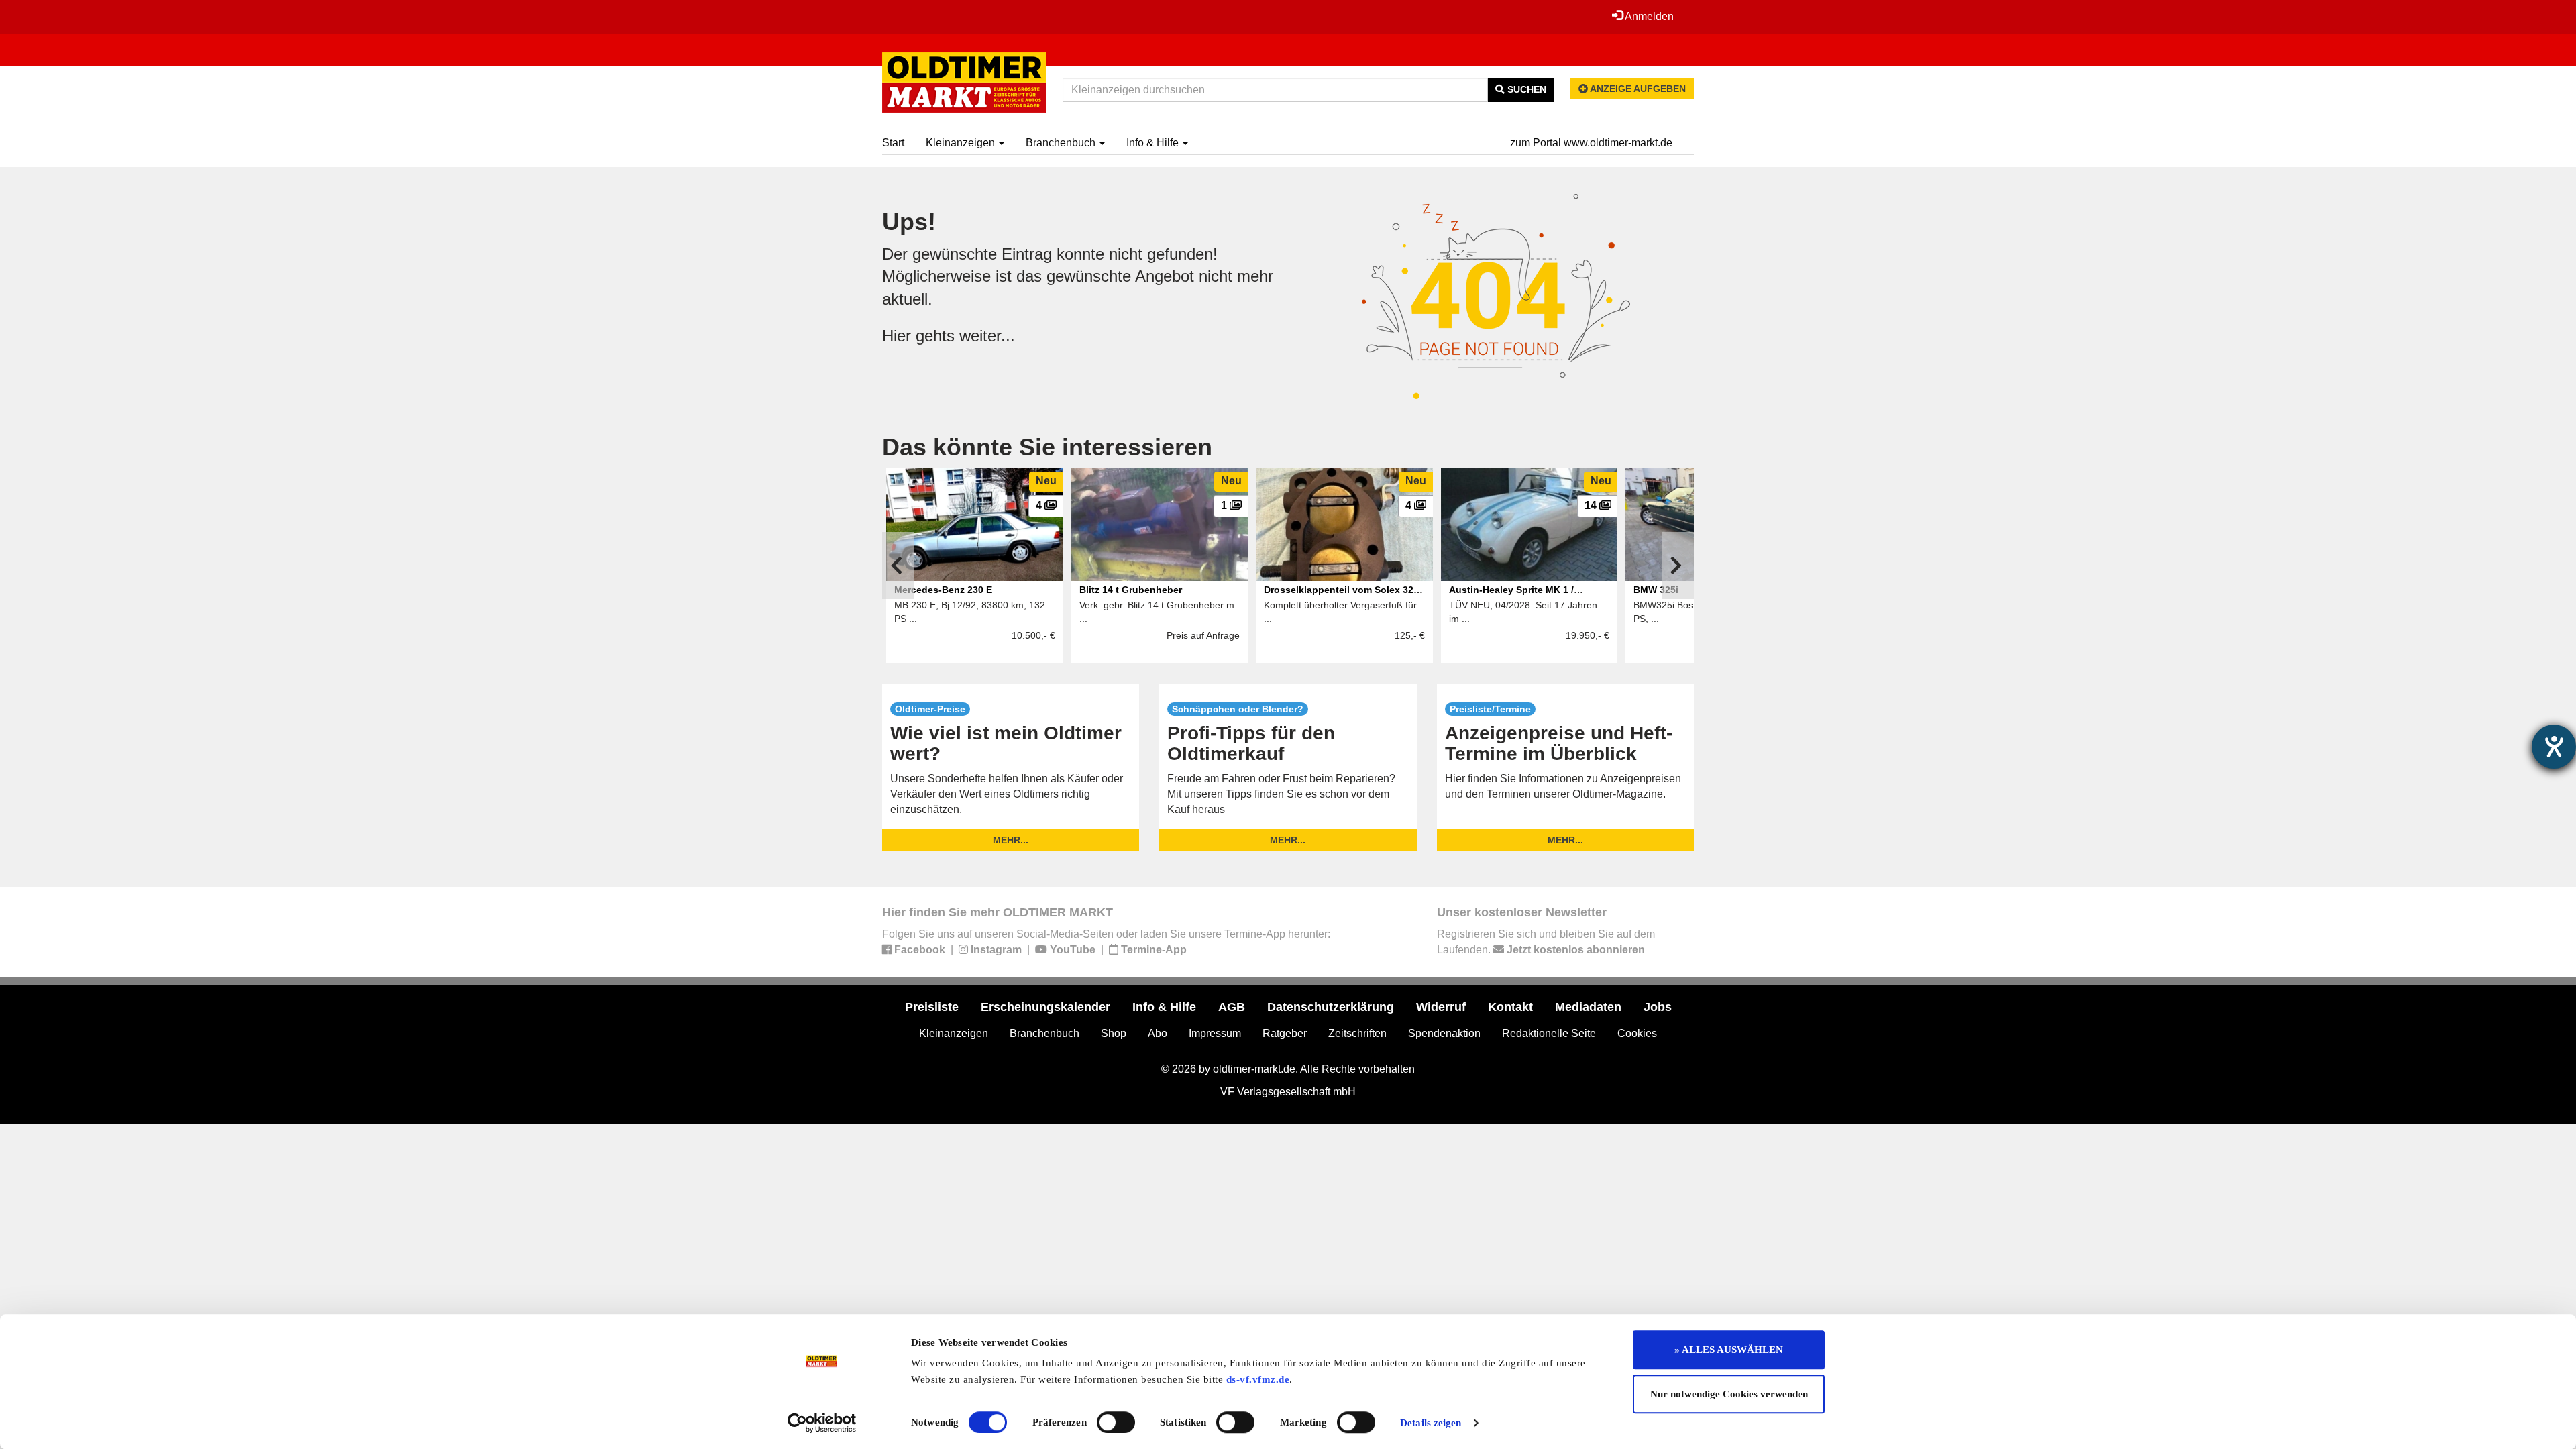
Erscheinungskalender (1045, 1007)
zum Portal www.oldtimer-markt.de (1591, 143)
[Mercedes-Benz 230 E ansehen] (975, 525)
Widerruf (1441, 1007)
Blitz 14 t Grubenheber (1131, 590)
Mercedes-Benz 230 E (943, 590)
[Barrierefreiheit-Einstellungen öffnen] (2554, 747)
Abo (1158, 1033)
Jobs (1658, 1007)
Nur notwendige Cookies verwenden (1729, 1394)
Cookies (1637, 1033)
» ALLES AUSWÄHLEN (1729, 1350)
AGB (1232, 1007)
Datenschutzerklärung (1331, 1007)
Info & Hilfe (1154, 143)
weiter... (987, 336)
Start (893, 143)
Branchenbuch (1062, 143)
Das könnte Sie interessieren (1047, 447)
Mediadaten (1588, 1007)
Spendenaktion (1444, 1033)
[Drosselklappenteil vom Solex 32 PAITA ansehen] (1344, 525)
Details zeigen (1431, 1423)
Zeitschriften (1357, 1033)
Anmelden (1648, 16)
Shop (1114, 1033)
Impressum (1215, 1033)
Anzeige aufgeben (1637, 89)
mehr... (1011, 840)
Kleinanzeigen (962, 143)
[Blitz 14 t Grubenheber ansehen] (1160, 525)
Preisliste (932, 1007)
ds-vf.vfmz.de (1258, 1379)
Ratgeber (1285, 1033)
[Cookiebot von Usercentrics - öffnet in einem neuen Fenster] (822, 1423)
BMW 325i (1656, 590)
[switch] (1116, 1422)
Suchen (1525, 89)
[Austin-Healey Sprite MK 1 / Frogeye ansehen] (1529, 525)
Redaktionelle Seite (1549, 1033)
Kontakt (1510, 1007)
